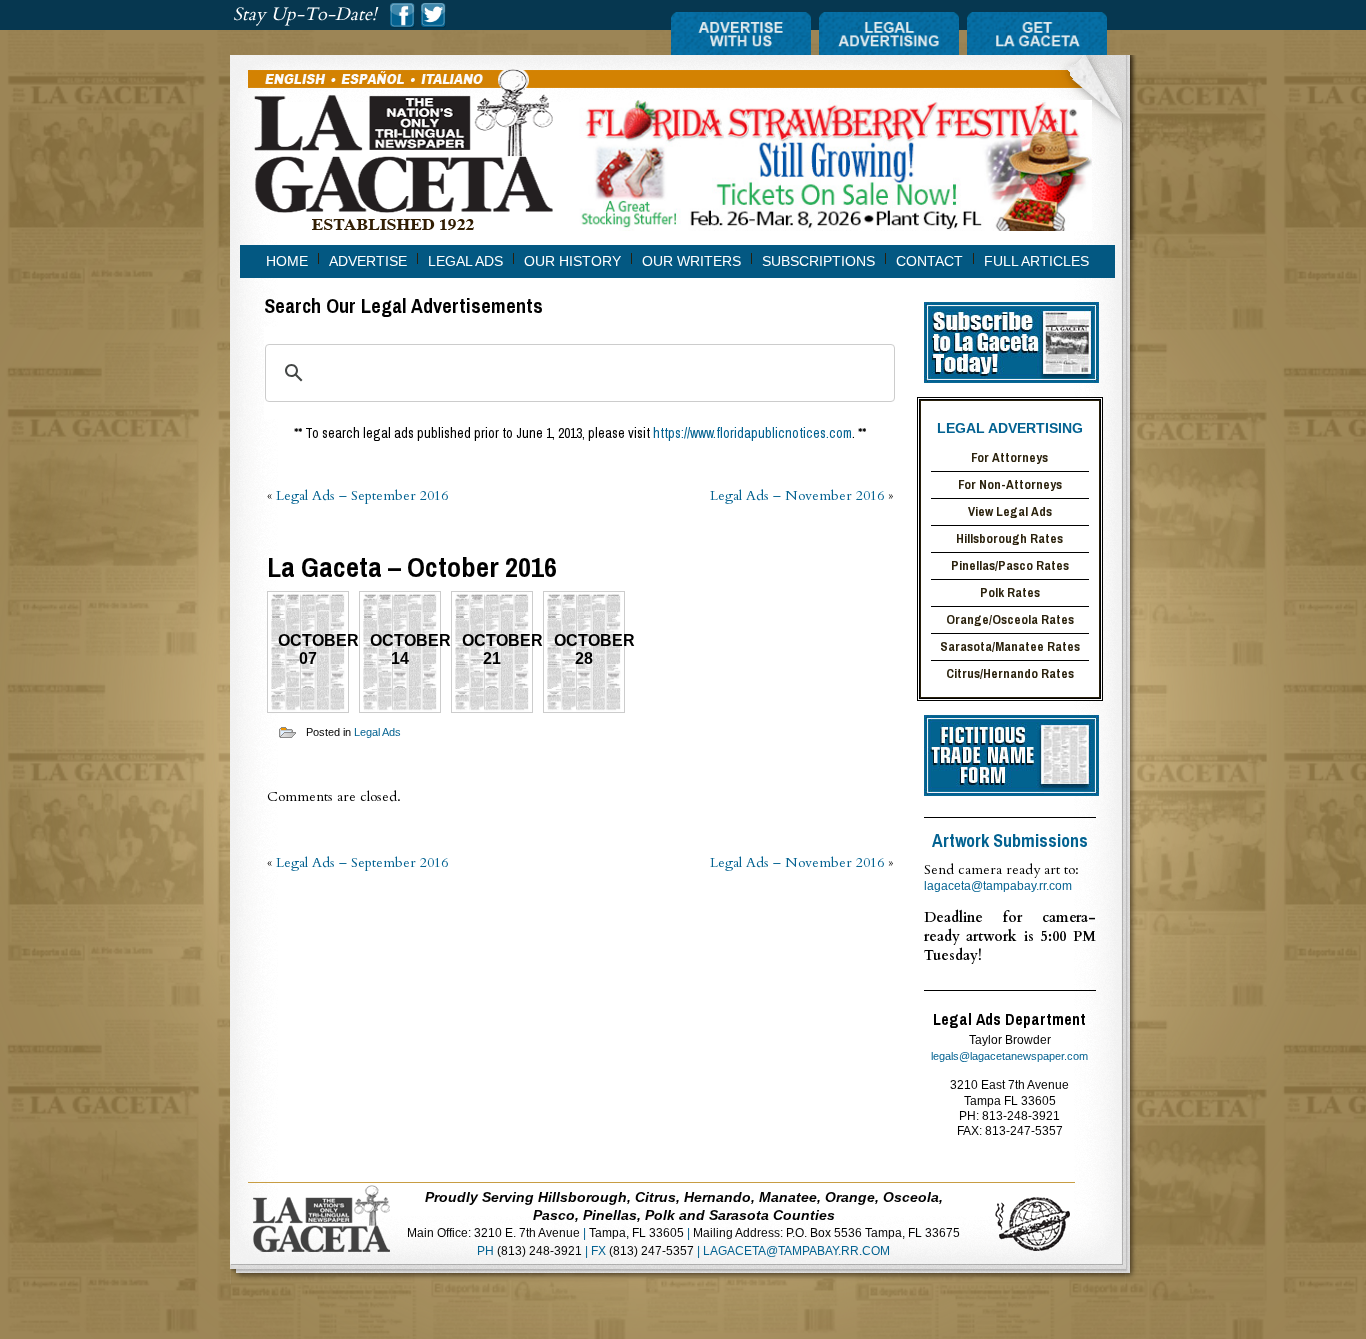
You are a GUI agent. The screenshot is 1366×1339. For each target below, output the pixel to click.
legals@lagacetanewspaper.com (1009, 1056)
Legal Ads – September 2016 (362, 495)
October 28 (589, 649)
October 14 (405, 649)
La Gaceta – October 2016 (412, 567)
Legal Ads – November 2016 (797, 495)
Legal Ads (377, 732)
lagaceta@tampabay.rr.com (998, 886)
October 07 (313, 649)
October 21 (497, 649)
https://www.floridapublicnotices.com (752, 433)
